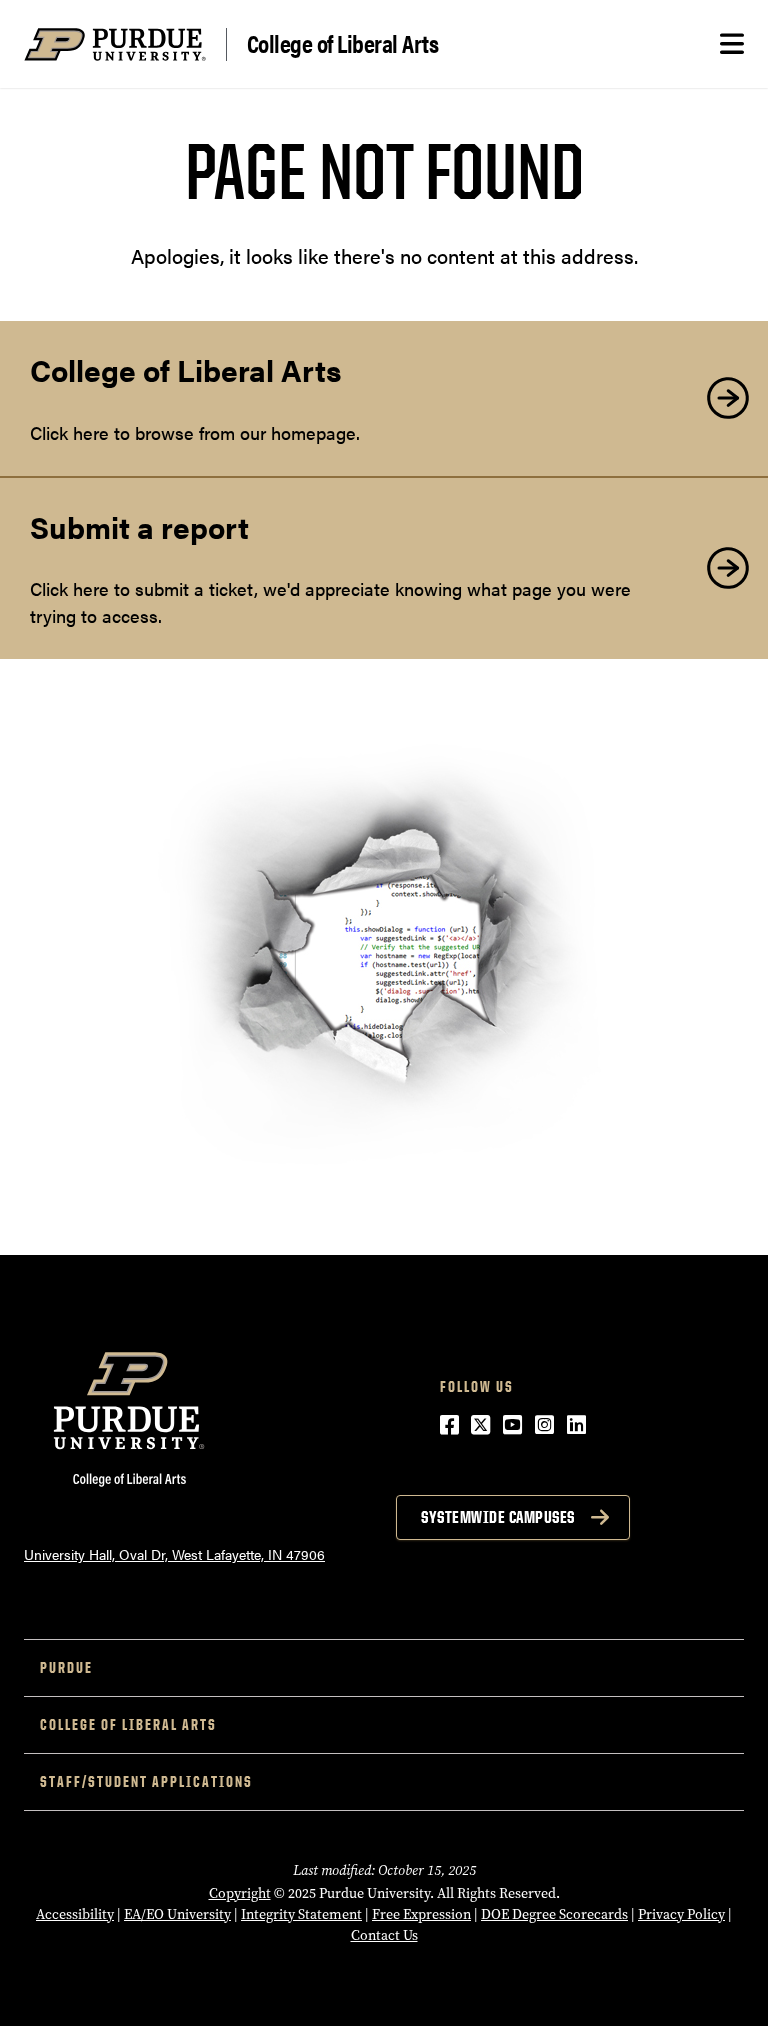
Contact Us (384, 1935)
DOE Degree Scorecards (554, 1914)
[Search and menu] (732, 44)
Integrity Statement (301, 1914)
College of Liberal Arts (343, 44)
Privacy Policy (681, 1914)
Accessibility (75, 1914)
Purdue (66, 1667)
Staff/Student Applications (146, 1781)
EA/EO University (177, 1914)
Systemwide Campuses (498, 1517)
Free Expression (421, 1914)
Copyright (240, 1893)
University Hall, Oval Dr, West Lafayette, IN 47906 (174, 1554)
